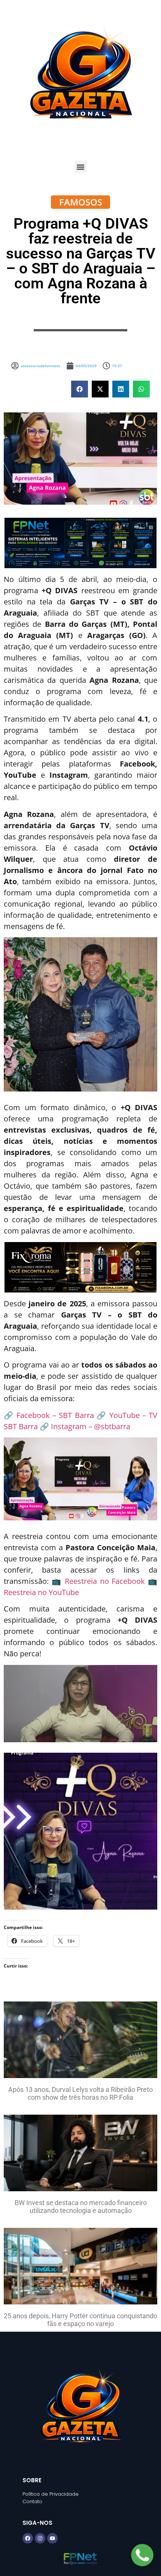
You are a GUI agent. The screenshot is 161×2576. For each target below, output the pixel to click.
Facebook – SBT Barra (55, 1415)
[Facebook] (28, 2538)
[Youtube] (52, 2538)
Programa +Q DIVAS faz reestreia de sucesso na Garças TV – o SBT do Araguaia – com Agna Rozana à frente (81, 261)
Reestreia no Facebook (105, 1581)
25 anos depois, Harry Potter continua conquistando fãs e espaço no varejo (80, 2320)
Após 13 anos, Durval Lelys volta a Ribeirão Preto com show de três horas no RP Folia (80, 2094)
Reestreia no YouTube (41, 1592)
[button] (81, 167)
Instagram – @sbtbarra (91, 1426)
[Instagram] (40, 2538)
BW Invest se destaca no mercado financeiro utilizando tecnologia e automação (81, 2207)
